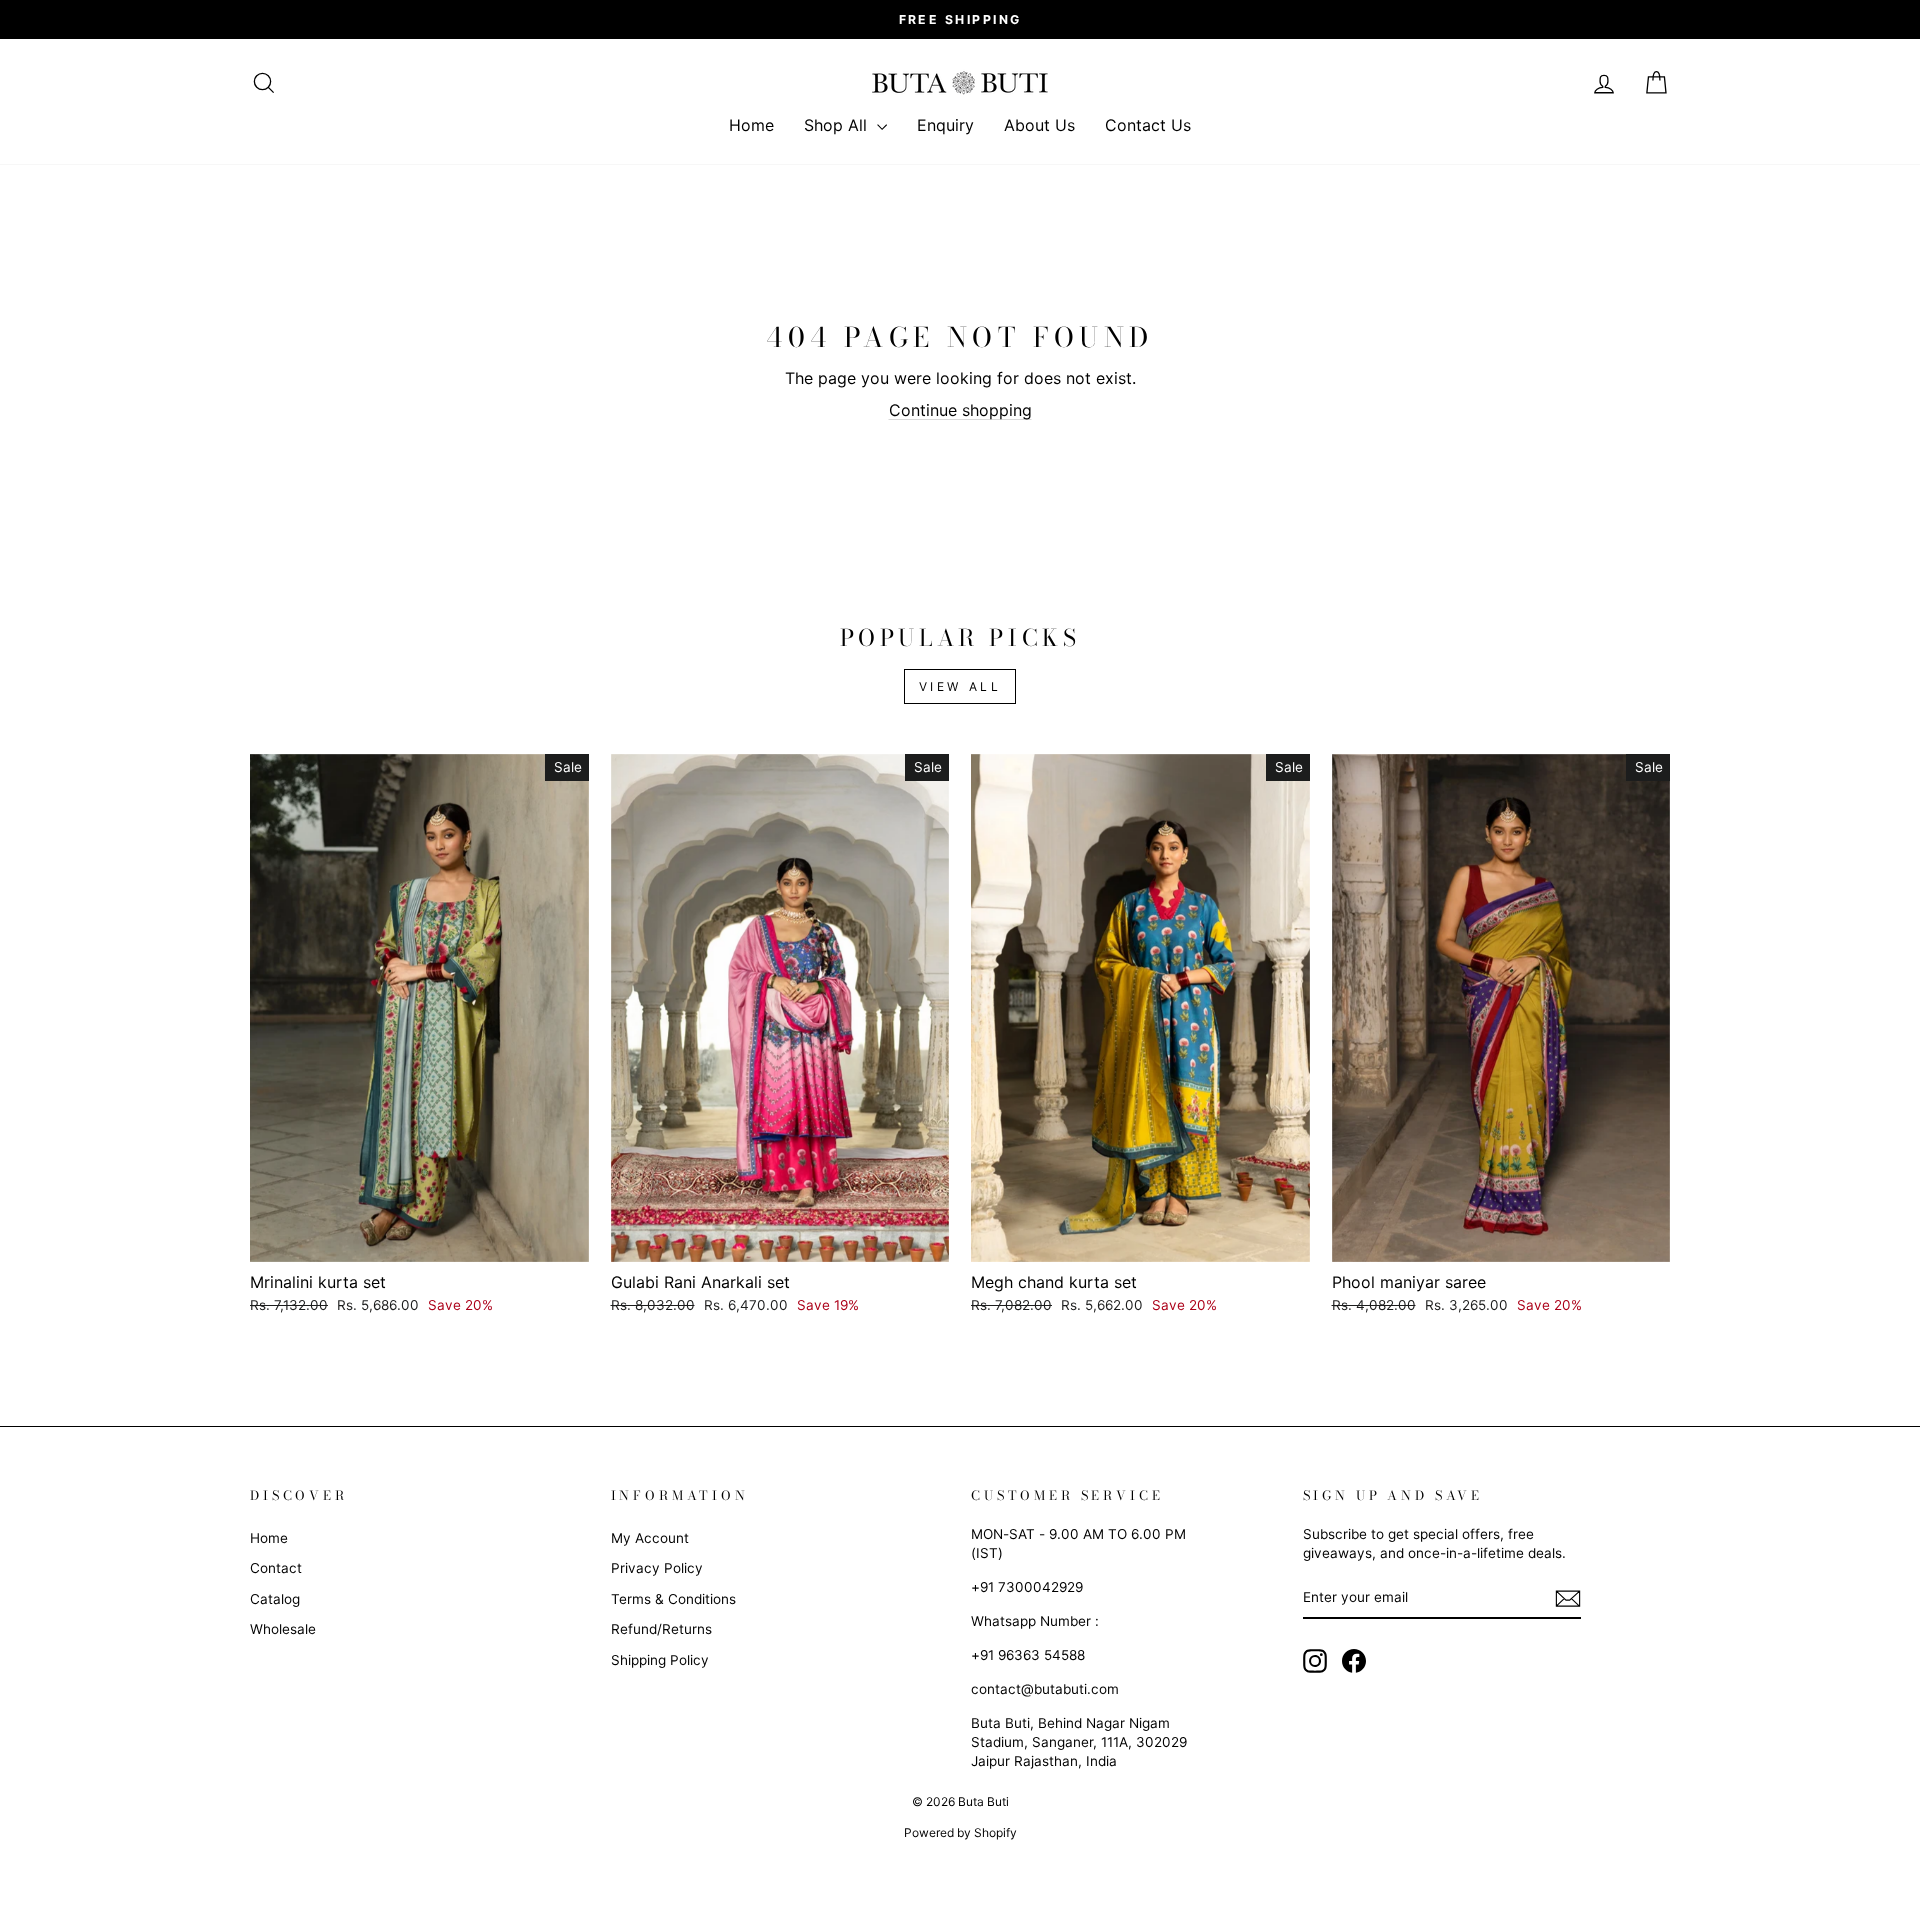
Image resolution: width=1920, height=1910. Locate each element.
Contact (276, 1568)
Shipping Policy (660, 1660)
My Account (650, 1538)
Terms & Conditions (673, 1599)
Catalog (275, 1599)
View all (960, 686)
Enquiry (945, 125)
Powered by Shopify (960, 1832)
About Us (1039, 125)
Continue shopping (960, 410)
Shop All (838, 125)
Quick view (419, 1238)
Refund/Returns (661, 1629)
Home (751, 125)
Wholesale (283, 1629)
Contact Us (1148, 125)
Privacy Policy (657, 1568)
